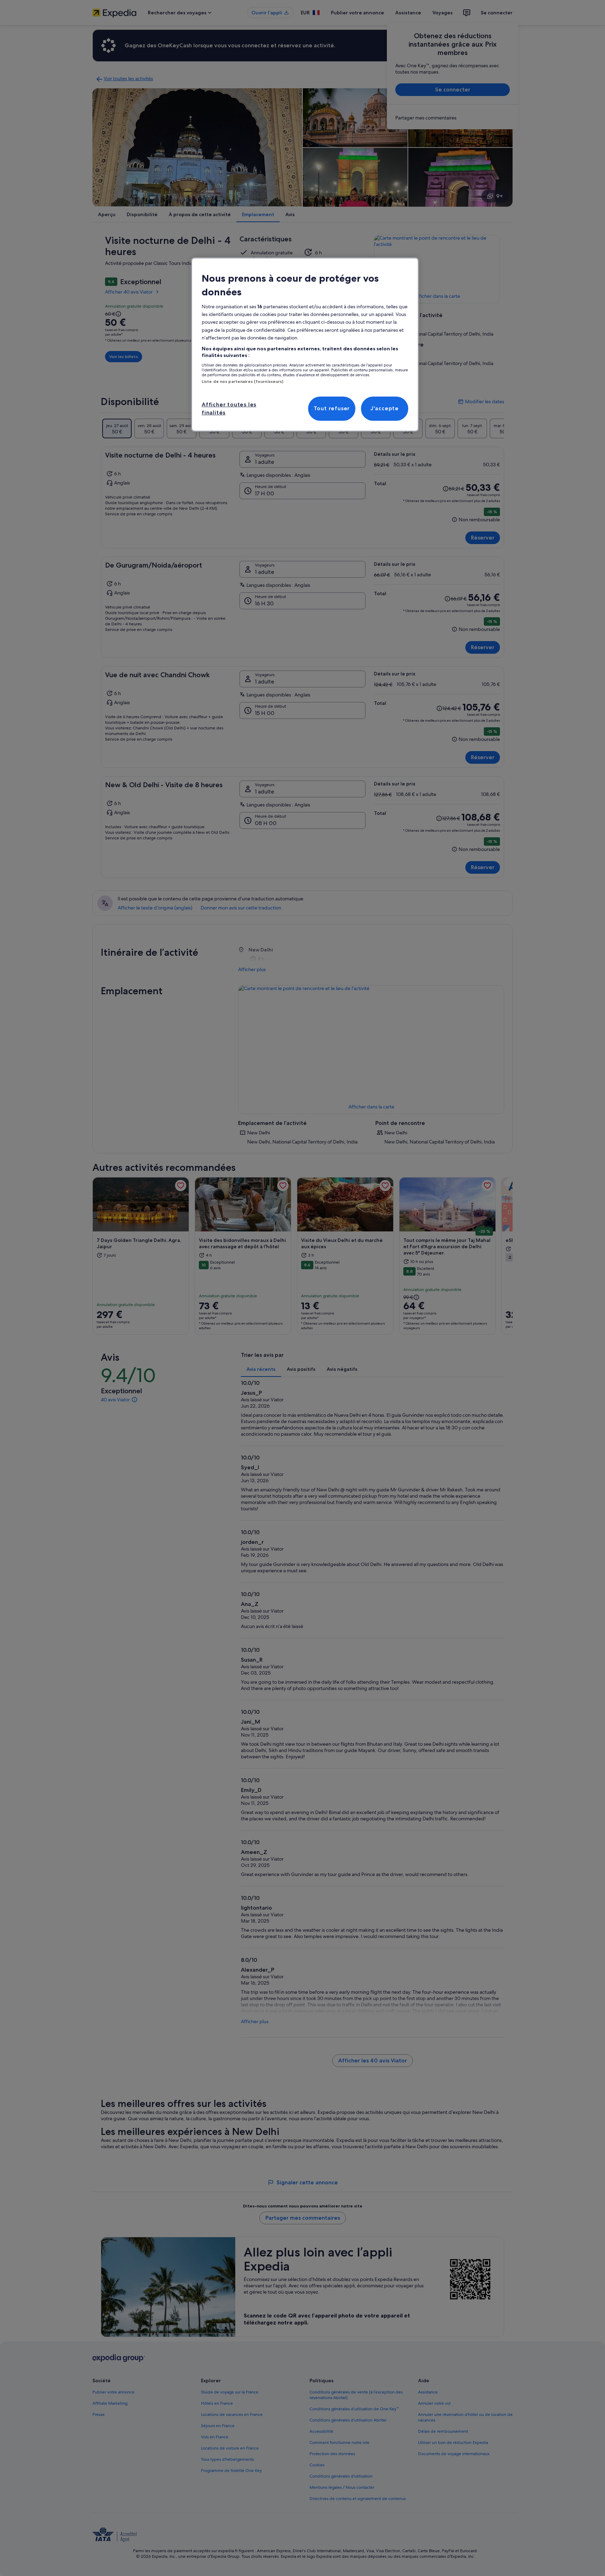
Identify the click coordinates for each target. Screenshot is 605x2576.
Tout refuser (332, 408)
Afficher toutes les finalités (229, 408)
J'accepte (385, 408)
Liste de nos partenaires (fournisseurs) (242, 382)
